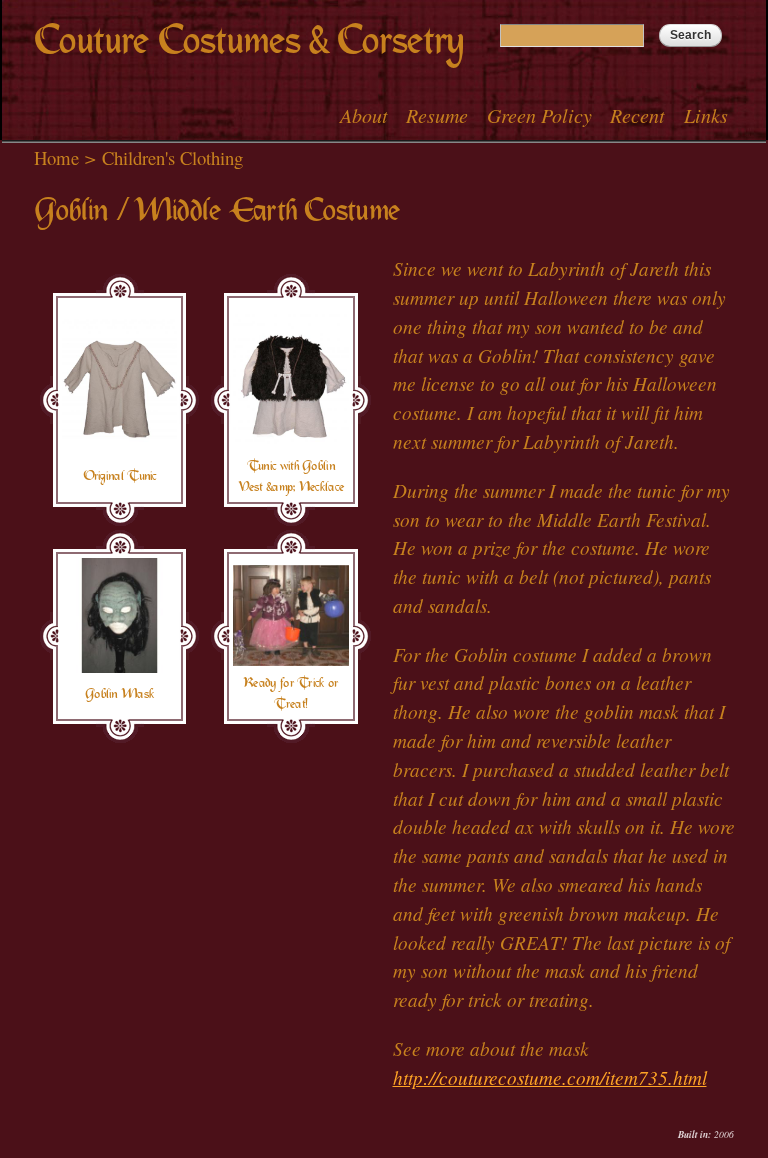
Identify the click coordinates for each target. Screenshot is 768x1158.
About (364, 115)
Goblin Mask (119, 694)
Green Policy (539, 115)
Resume (437, 115)
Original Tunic (120, 476)
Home (56, 157)
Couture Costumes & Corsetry (249, 40)
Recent (637, 115)
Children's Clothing (172, 157)
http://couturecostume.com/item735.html (550, 1077)
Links (706, 115)
